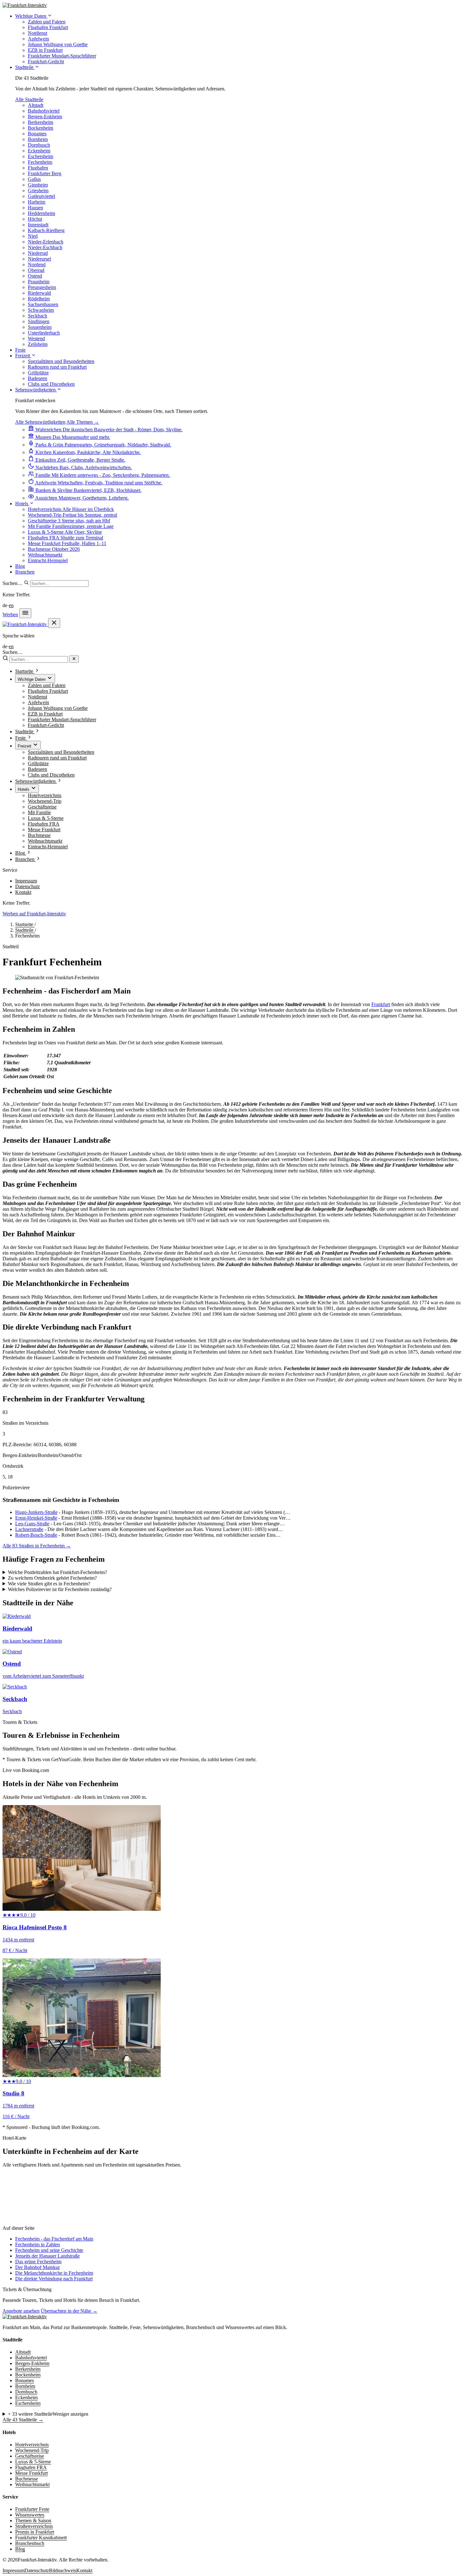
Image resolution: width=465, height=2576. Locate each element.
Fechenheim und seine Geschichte (49, 2250)
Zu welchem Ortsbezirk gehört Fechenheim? (52, 1578)
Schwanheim (41, 310)
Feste (20, 350)
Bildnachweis (63, 2570)
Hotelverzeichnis (45, 795)
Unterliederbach (44, 333)
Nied (33, 236)
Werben (10, 615)
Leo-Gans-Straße (32, 1524)
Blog (20, 566)
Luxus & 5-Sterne (46, 818)
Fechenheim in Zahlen (37, 2244)
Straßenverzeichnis (34, 2526)
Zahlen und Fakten (47, 685)
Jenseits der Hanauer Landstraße (47, 2256)
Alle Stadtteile (29, 99)
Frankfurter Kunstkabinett (41, 2538)
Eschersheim (40, 156)
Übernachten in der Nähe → (69, 2311)
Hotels (22, 504)
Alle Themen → (83, 422)
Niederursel (39, 259)
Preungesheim (42, 287)
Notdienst (37, 697)
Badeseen (37, 769)
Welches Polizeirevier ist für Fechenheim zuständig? (60, 1589)
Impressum (26, 881)
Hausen (35, 208)
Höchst (35, 219)
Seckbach (37, 316)
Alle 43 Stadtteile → (23, 2420)
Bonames (37, 134)
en (11, 605)
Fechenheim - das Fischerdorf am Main (54, 2239)
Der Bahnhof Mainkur (37, 2267)
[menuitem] (47, 22)
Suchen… (12, 583)
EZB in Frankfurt (45, 714)
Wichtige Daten (31, 16)
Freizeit (23, 356)
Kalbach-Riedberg (46, 230)
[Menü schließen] (54, 623)
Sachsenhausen (43, 304)
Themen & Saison (33, 2521)
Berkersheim (40, 122)
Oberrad (36, 270)
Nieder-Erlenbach (46, 242)
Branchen (25, 572)
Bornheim (38, 139)
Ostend (35, 276)
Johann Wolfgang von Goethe (58, 708)
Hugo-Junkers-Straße (36, 1512)
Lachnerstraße (29, 1529)
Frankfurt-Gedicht (46, 725)
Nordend (37, 264)
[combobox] (59, 584)
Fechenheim (40, 162)
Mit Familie (39, 812)
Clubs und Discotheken (51, 775)
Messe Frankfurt (44, 830)
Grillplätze (38, 763)
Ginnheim (38, 185)
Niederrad (38, 253)
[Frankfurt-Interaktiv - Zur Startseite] (25, 5)
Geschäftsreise (42, 807)
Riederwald (39, 293)
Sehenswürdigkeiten (36, 390)
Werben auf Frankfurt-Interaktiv (34, 914)
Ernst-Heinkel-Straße (36, 1518)
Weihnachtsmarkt (45, 841)
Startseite (25, 924)
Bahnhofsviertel (44, 111)
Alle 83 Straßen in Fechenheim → (37, 1546)
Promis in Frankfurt (35, 2532)
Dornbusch (39, 145)
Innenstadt (38, 225)
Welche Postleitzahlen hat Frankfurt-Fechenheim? (57, 1572)
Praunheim (39, 282)
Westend (36, 338)
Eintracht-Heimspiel (48, 847)
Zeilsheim (38, 344)
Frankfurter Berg (45, 173)
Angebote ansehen (21, 2311)
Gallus (34, 179)
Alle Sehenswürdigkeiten (40, 422)
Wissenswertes (30, 2515)
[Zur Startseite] (25, 2317)
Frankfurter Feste (32, 2509)
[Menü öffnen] (25, 613)
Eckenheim (39, 151)
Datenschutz (28, 886)
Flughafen (38, 168)
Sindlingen (39, 321)
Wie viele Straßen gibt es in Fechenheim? (49, 1584)
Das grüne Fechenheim (38, 2262)
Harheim (37, 202)
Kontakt (23, 892)
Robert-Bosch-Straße (36, 1535)
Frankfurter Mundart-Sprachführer (62, 719)
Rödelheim (39, 299)
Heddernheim (41, 213)
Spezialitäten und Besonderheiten (61, 752)
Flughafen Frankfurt (48, 691)
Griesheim (38, 191)
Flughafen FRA (44, 824)
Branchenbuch (30, 2543)
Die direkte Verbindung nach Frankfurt (54, 2279)
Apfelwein (38, 702)
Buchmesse (39, 835)
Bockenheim (40, 128)
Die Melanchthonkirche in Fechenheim (54, 2273)
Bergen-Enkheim (45, 117)
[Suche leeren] (74, 659)
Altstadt (36, 105)
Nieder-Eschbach (45, 247)
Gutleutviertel (41, 196)
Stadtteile (25, 67)
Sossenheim (40, 327)
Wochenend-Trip (45, 801)
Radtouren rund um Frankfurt (57, 758)
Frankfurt (381, 1004)
